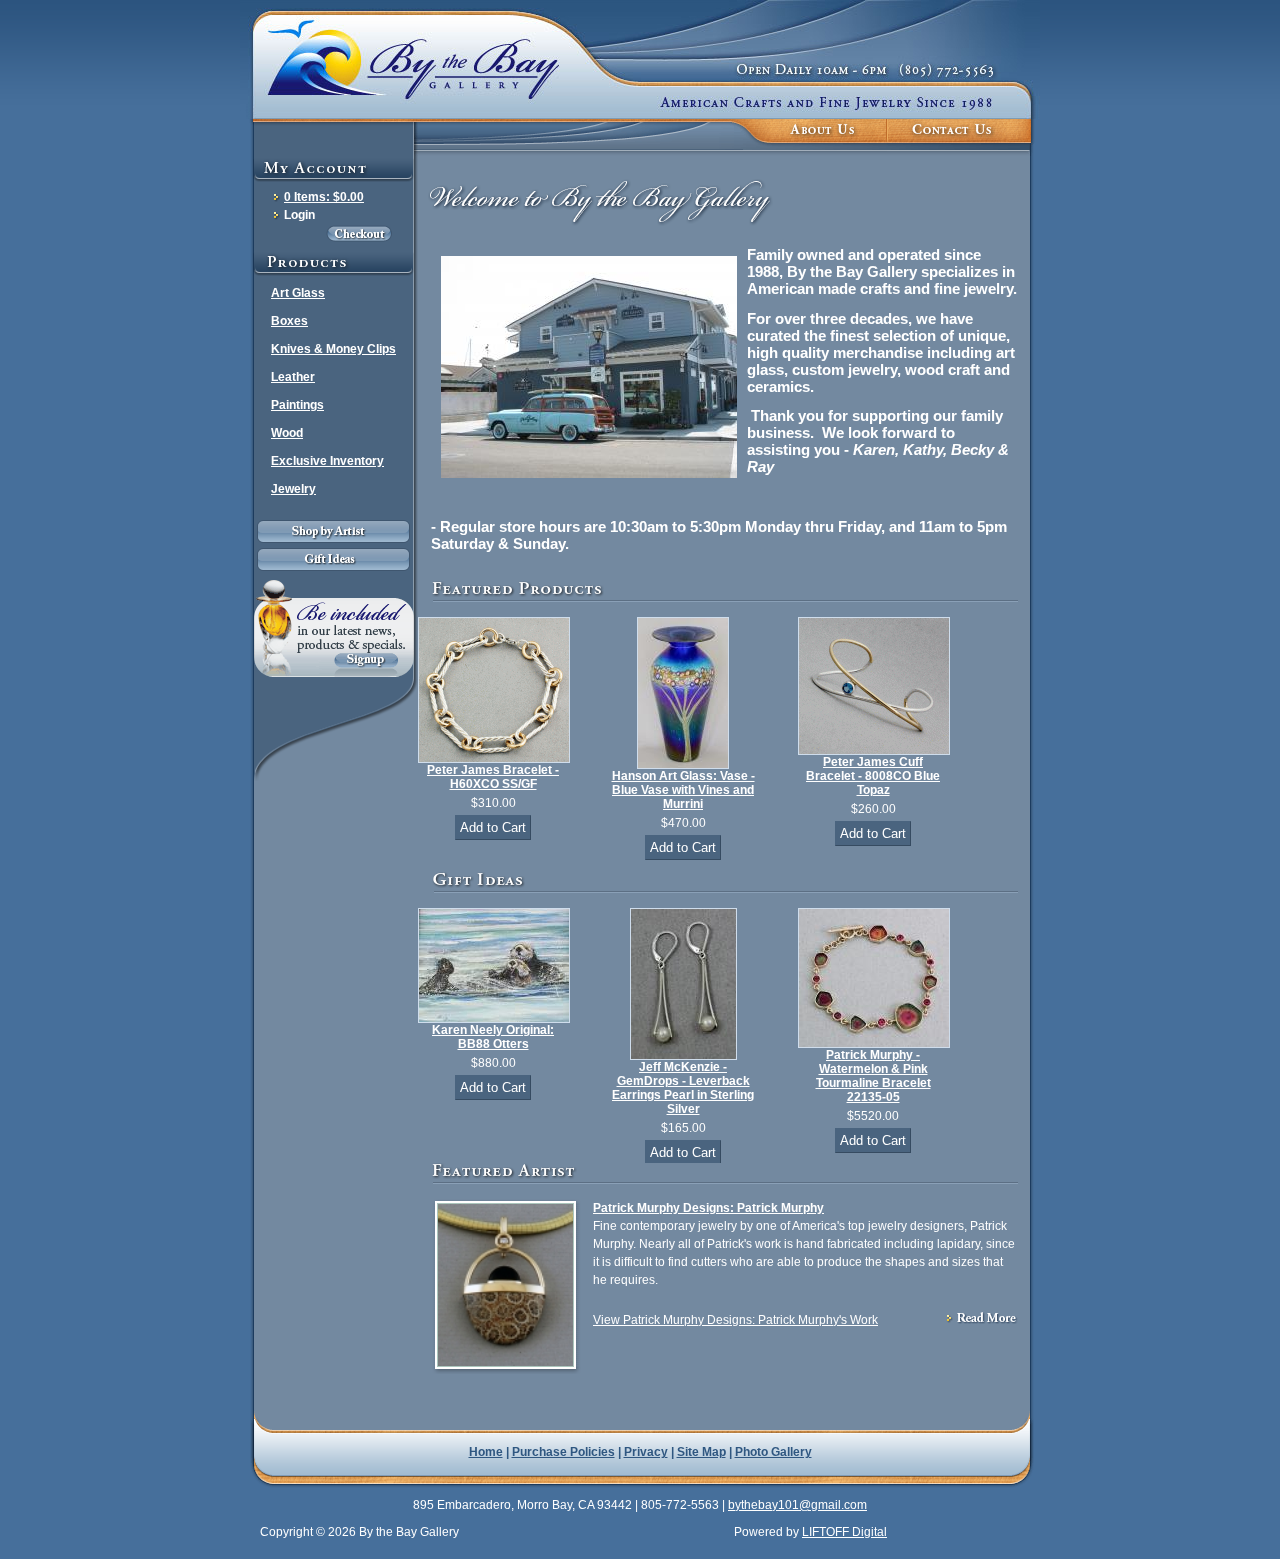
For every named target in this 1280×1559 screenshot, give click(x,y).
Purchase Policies (563, 1452)
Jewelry (293, 489)
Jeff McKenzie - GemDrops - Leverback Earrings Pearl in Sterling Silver (683, 1088)
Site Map (701, 1452)
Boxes (289, 321)
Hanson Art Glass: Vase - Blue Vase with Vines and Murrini (683, 790)
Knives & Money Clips (333, 349)
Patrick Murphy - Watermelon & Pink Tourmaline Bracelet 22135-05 (873, 1076)
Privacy (646, 1452)
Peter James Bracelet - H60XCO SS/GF (493, 777)
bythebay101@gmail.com (797, 1505)
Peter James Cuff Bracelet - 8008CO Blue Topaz (873, 776)
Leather (293, 377)
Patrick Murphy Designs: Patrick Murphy (708, 1208)
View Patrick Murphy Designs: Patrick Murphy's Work (735, 1320)
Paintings (297, 405)
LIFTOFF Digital (844, 1532)
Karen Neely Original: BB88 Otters (493, 1037)
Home (486, 1452)
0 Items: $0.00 (324, 197)
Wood (287, 433)
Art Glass (298, 293)
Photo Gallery (773, 1452)
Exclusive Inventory (327, 461)
